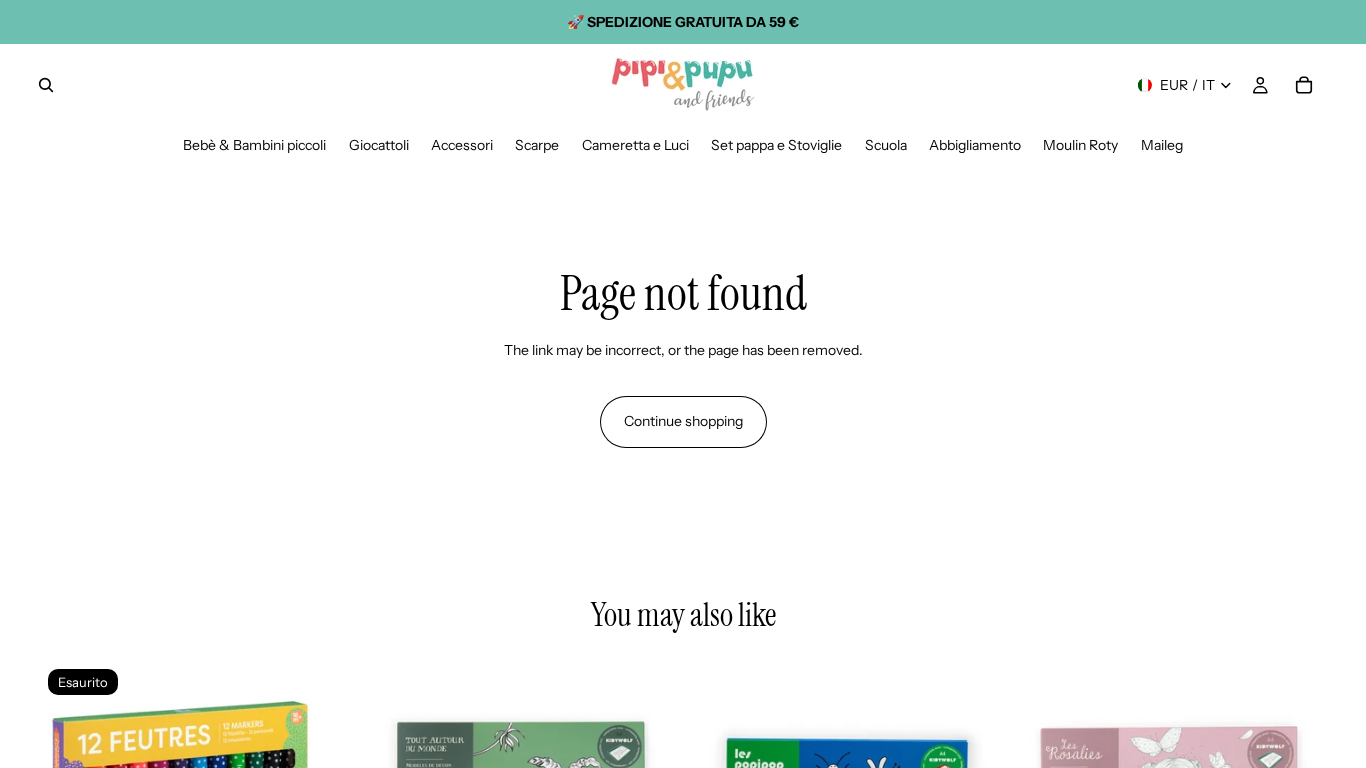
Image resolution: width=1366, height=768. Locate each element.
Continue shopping (683, 421)
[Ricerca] (46, 85)
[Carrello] (1304, 85)
